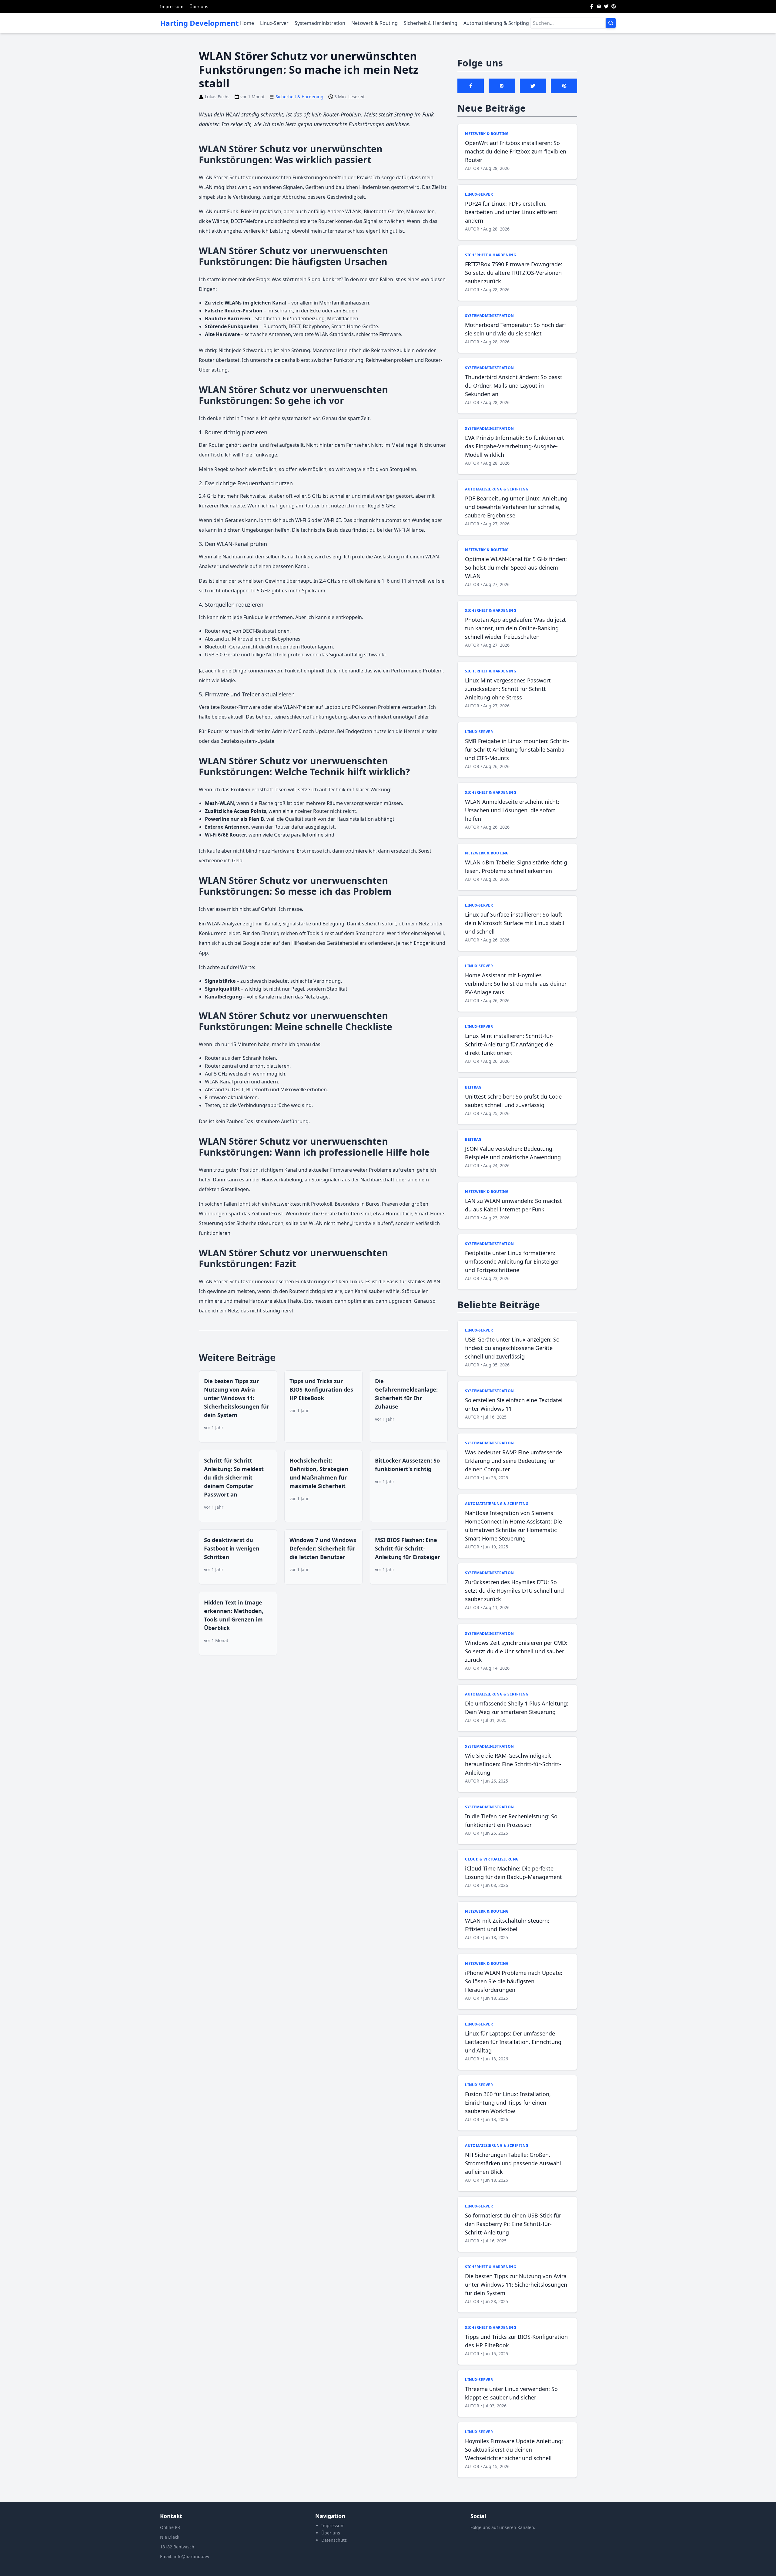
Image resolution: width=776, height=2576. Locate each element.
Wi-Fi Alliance (409, 530)
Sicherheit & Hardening (431, 23)
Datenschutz (334, 2540)
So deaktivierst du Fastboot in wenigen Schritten (232, 1548)
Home (247, 23)
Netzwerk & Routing (375, 23)
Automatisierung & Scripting (496, 23)
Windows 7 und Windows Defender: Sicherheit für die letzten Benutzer (323, 1548)
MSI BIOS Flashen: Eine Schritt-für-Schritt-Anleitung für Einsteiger (408, 1548)
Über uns (199, 7)
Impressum (172, 7)
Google (251, 943)
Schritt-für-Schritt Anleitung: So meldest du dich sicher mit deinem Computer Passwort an (234, 1477)
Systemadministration (320, 23)
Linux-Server (274, 23)
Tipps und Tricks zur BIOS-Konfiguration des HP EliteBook (321, 1389)
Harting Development (199, 23)
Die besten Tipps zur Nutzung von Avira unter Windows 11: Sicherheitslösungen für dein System (237, 1398)
